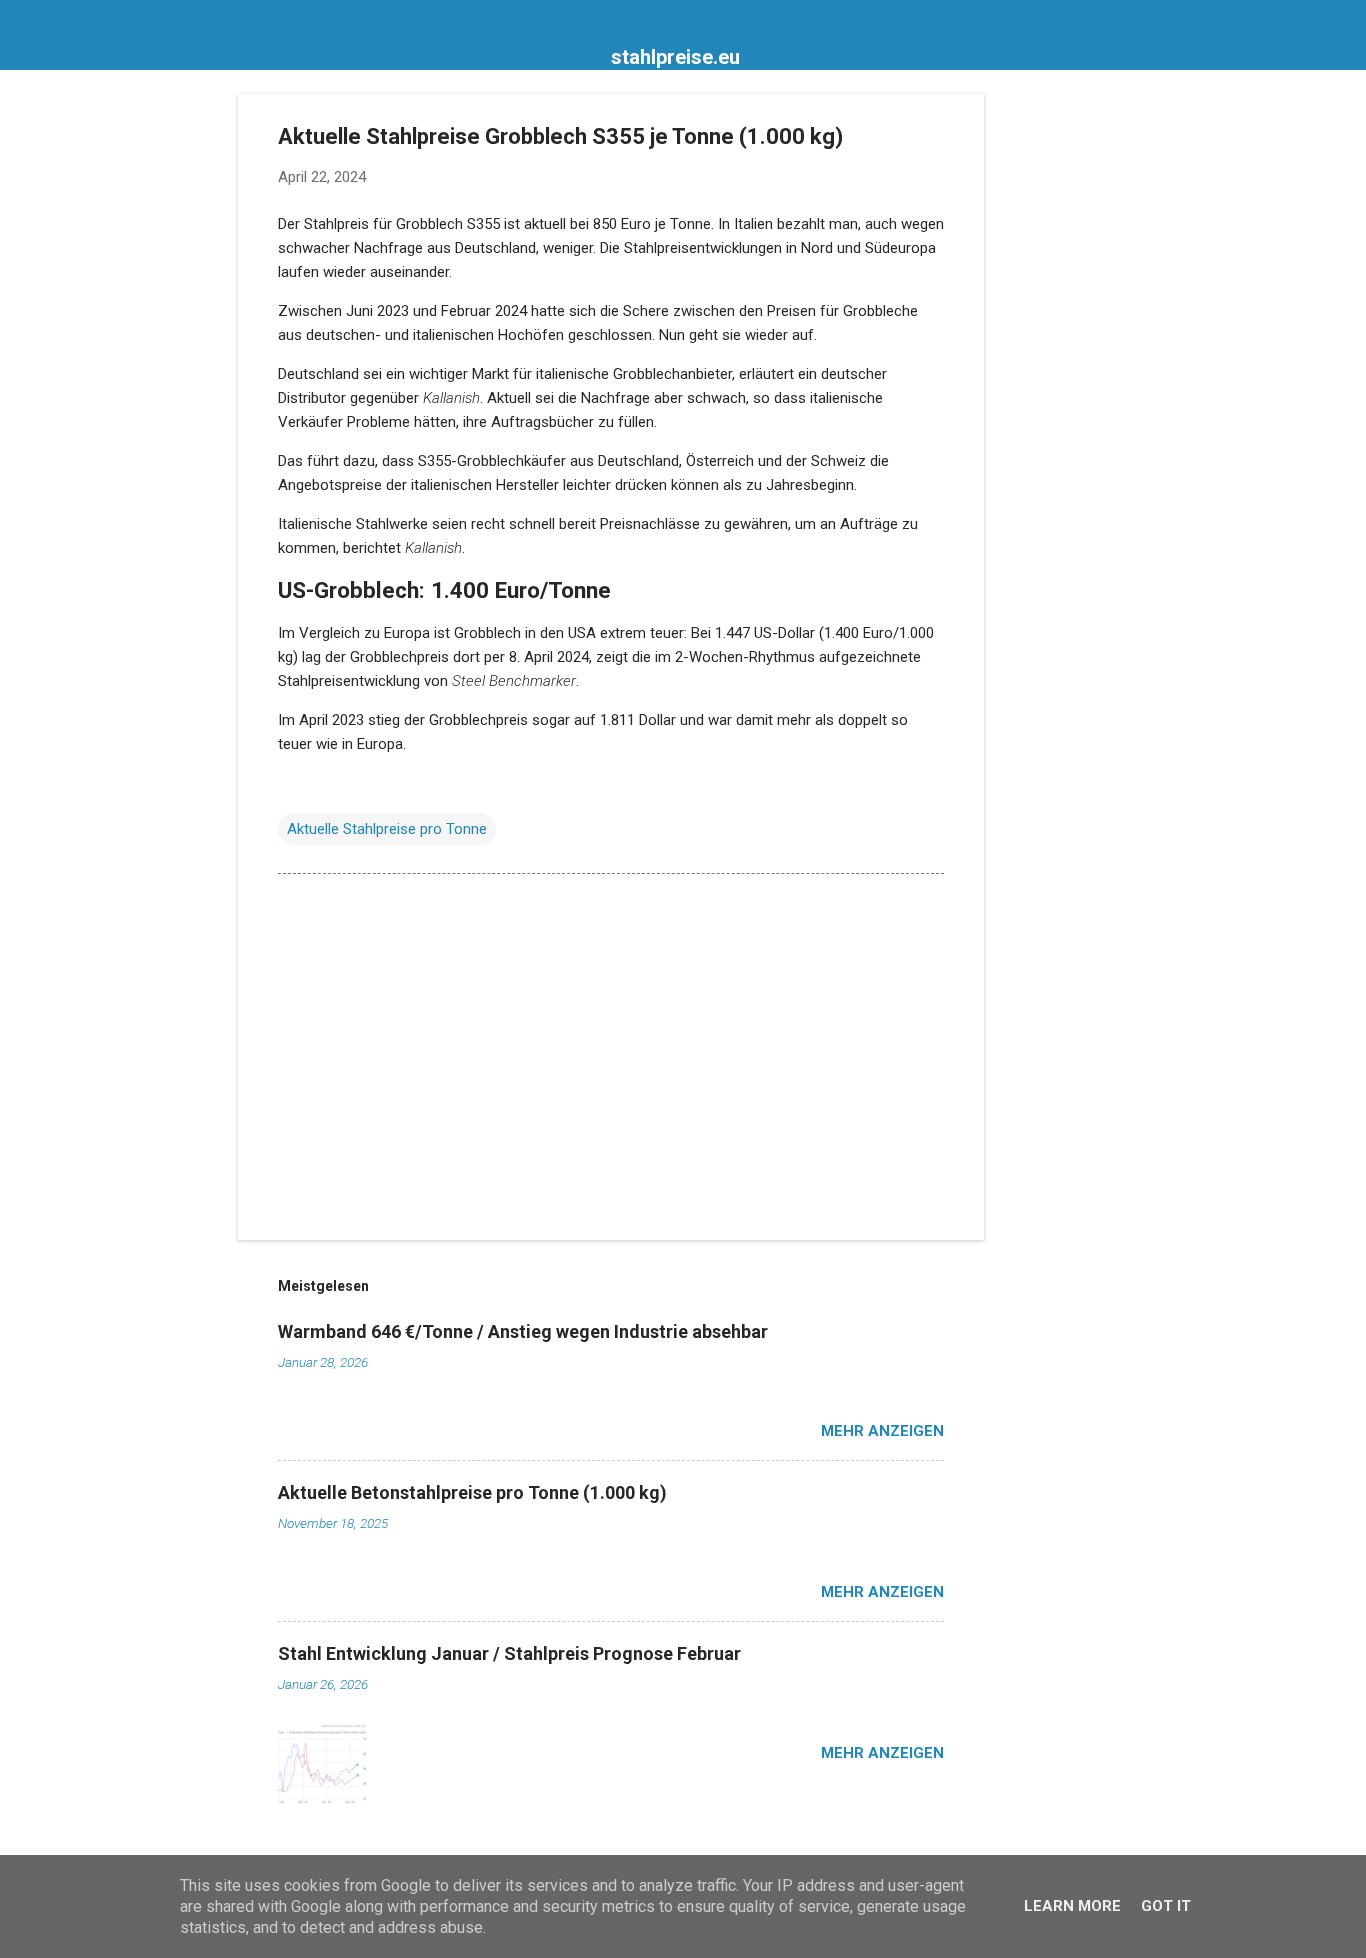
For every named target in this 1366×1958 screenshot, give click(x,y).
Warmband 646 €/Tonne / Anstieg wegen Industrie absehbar (523, 1331)
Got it (1166, 1906)
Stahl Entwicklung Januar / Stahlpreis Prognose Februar (509, 1653)
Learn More (1072, 1906)
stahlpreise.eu (675, 57)
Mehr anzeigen (882, 1431)
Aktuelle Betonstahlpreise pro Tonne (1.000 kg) (472, 1492)
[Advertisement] (1064, 394)
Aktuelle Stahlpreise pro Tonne (387, 829)
